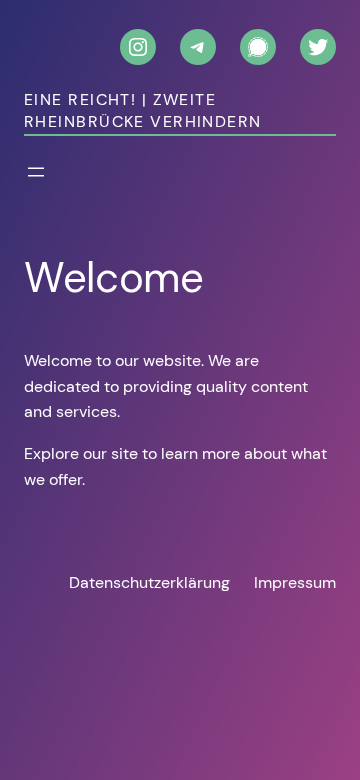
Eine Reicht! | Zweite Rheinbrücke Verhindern (143, 111)
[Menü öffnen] (36, 172)
